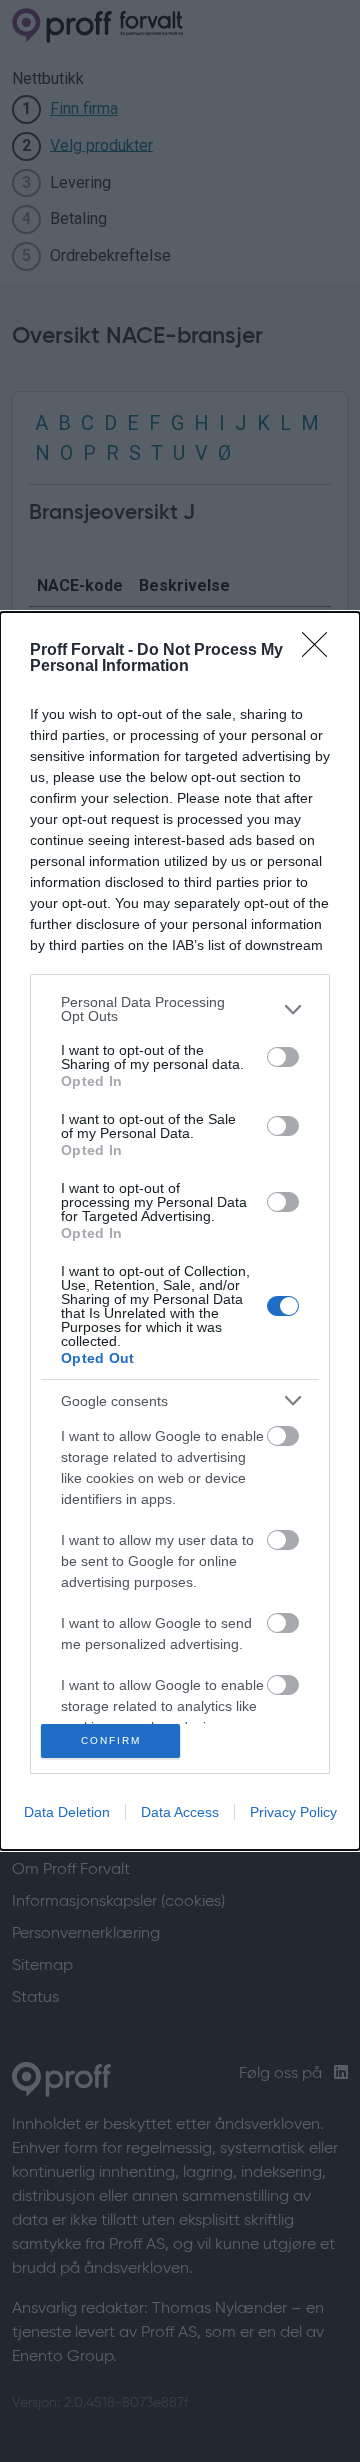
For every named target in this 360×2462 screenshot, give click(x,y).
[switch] (283, 1057)
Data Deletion (67, 1812)
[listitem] (180, 1009)
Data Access (180, 1812)
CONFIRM (111, 1740)
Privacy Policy (293, 1812)
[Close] (321, 651)
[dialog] (180, 1231)
